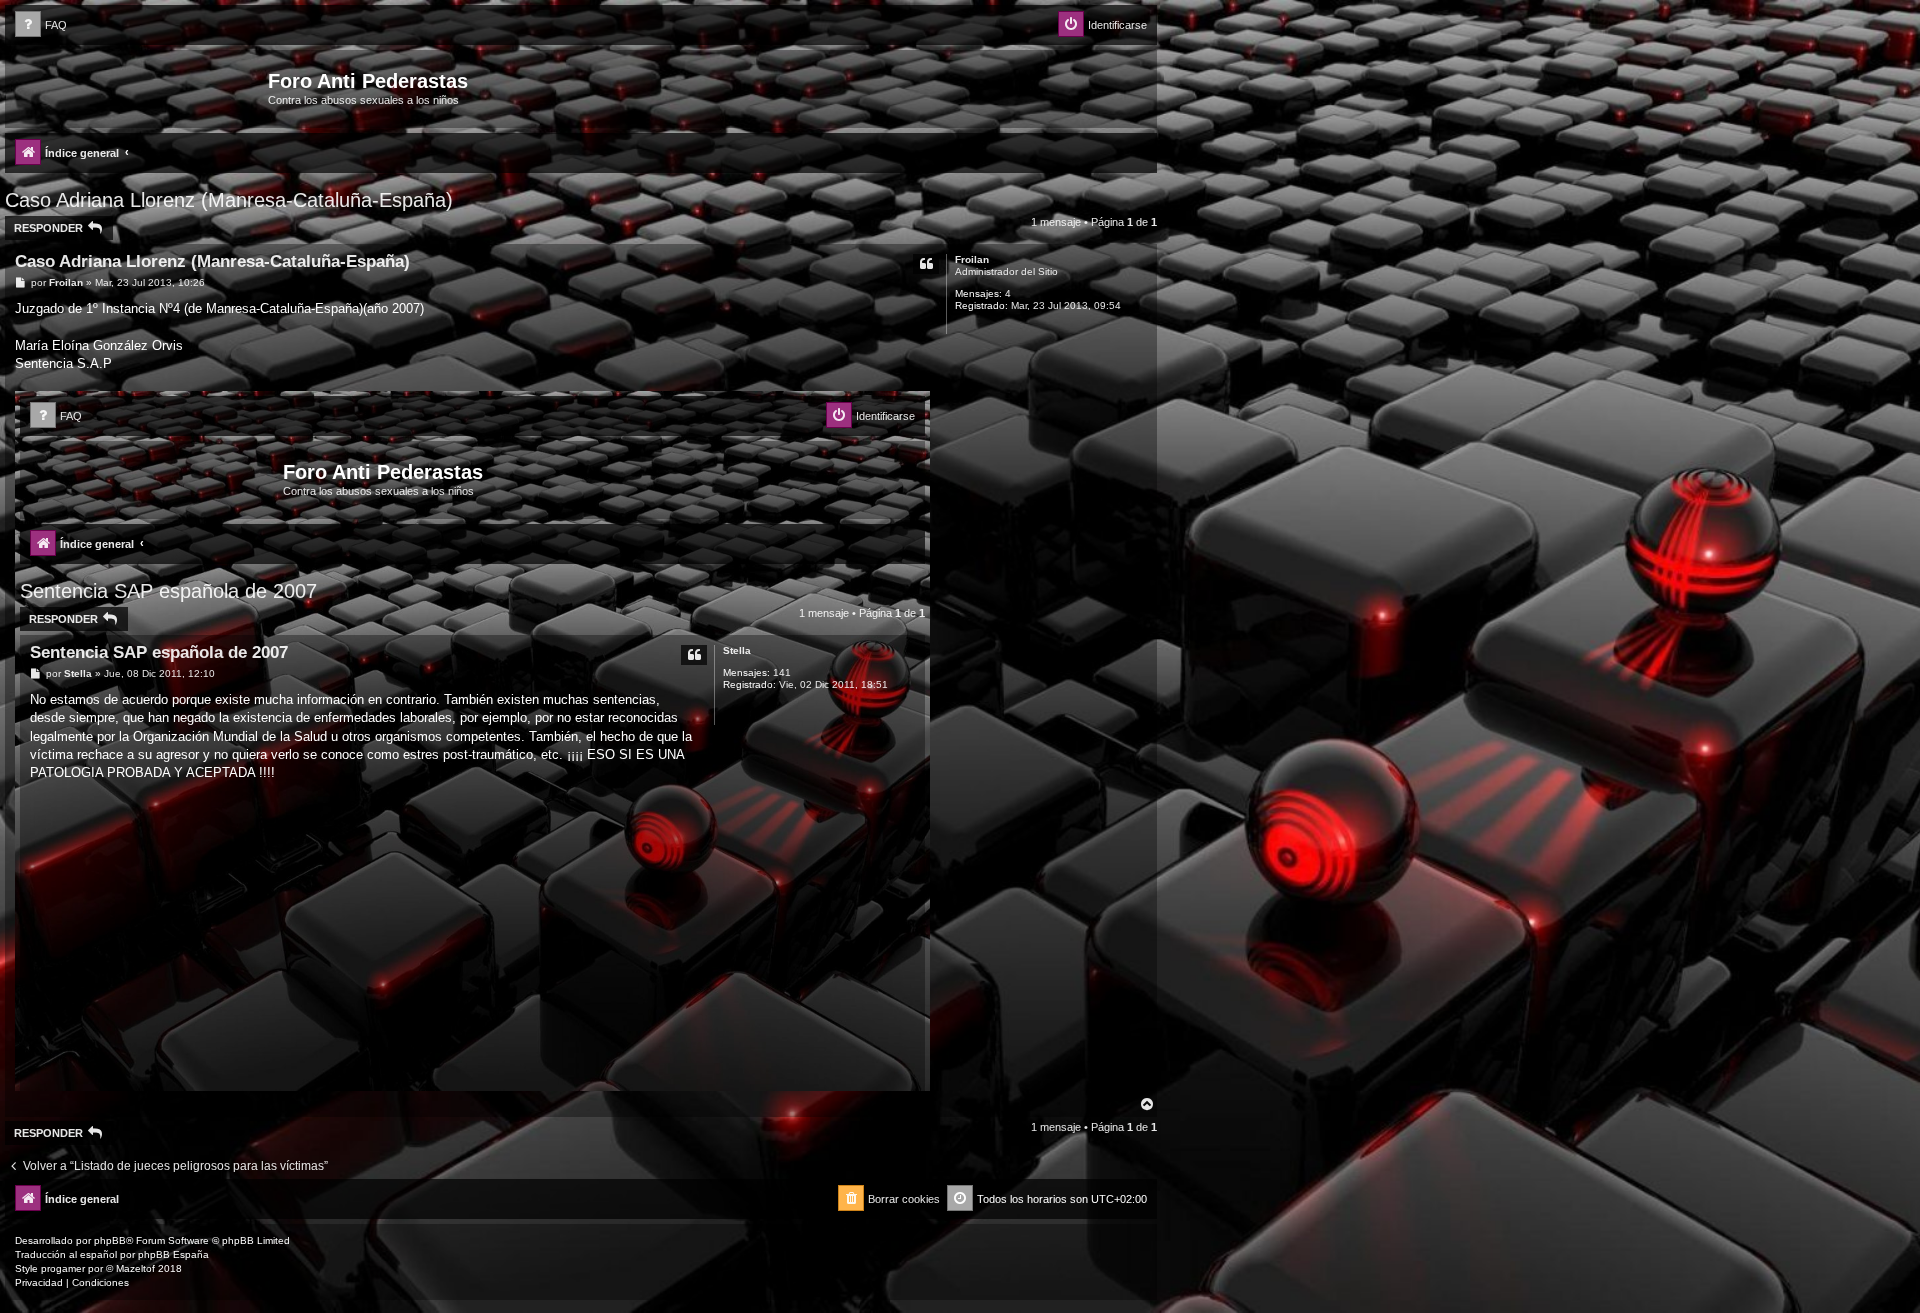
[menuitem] (41, 25)
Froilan (972, 259)
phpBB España (173, 1254)
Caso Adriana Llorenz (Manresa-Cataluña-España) (229, 200)
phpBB (110, 1240)
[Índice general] (139, 87)
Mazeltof (135, 1268)
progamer (63, 1268)
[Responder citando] (926, 264)
